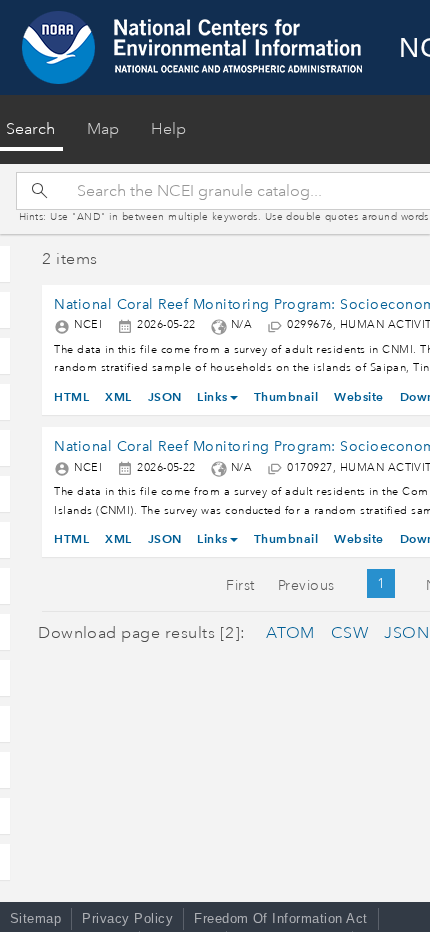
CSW (349, 633)
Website (358, 396)
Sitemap (35, 918)
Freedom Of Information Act (280, 918)
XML (118, 396)
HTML (71, 396)
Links (212, 396)
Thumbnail (286, 396)
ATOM (290, 633)
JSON (165, 396)
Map (103, 129)
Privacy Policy (127, 918)
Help (168, 129)
